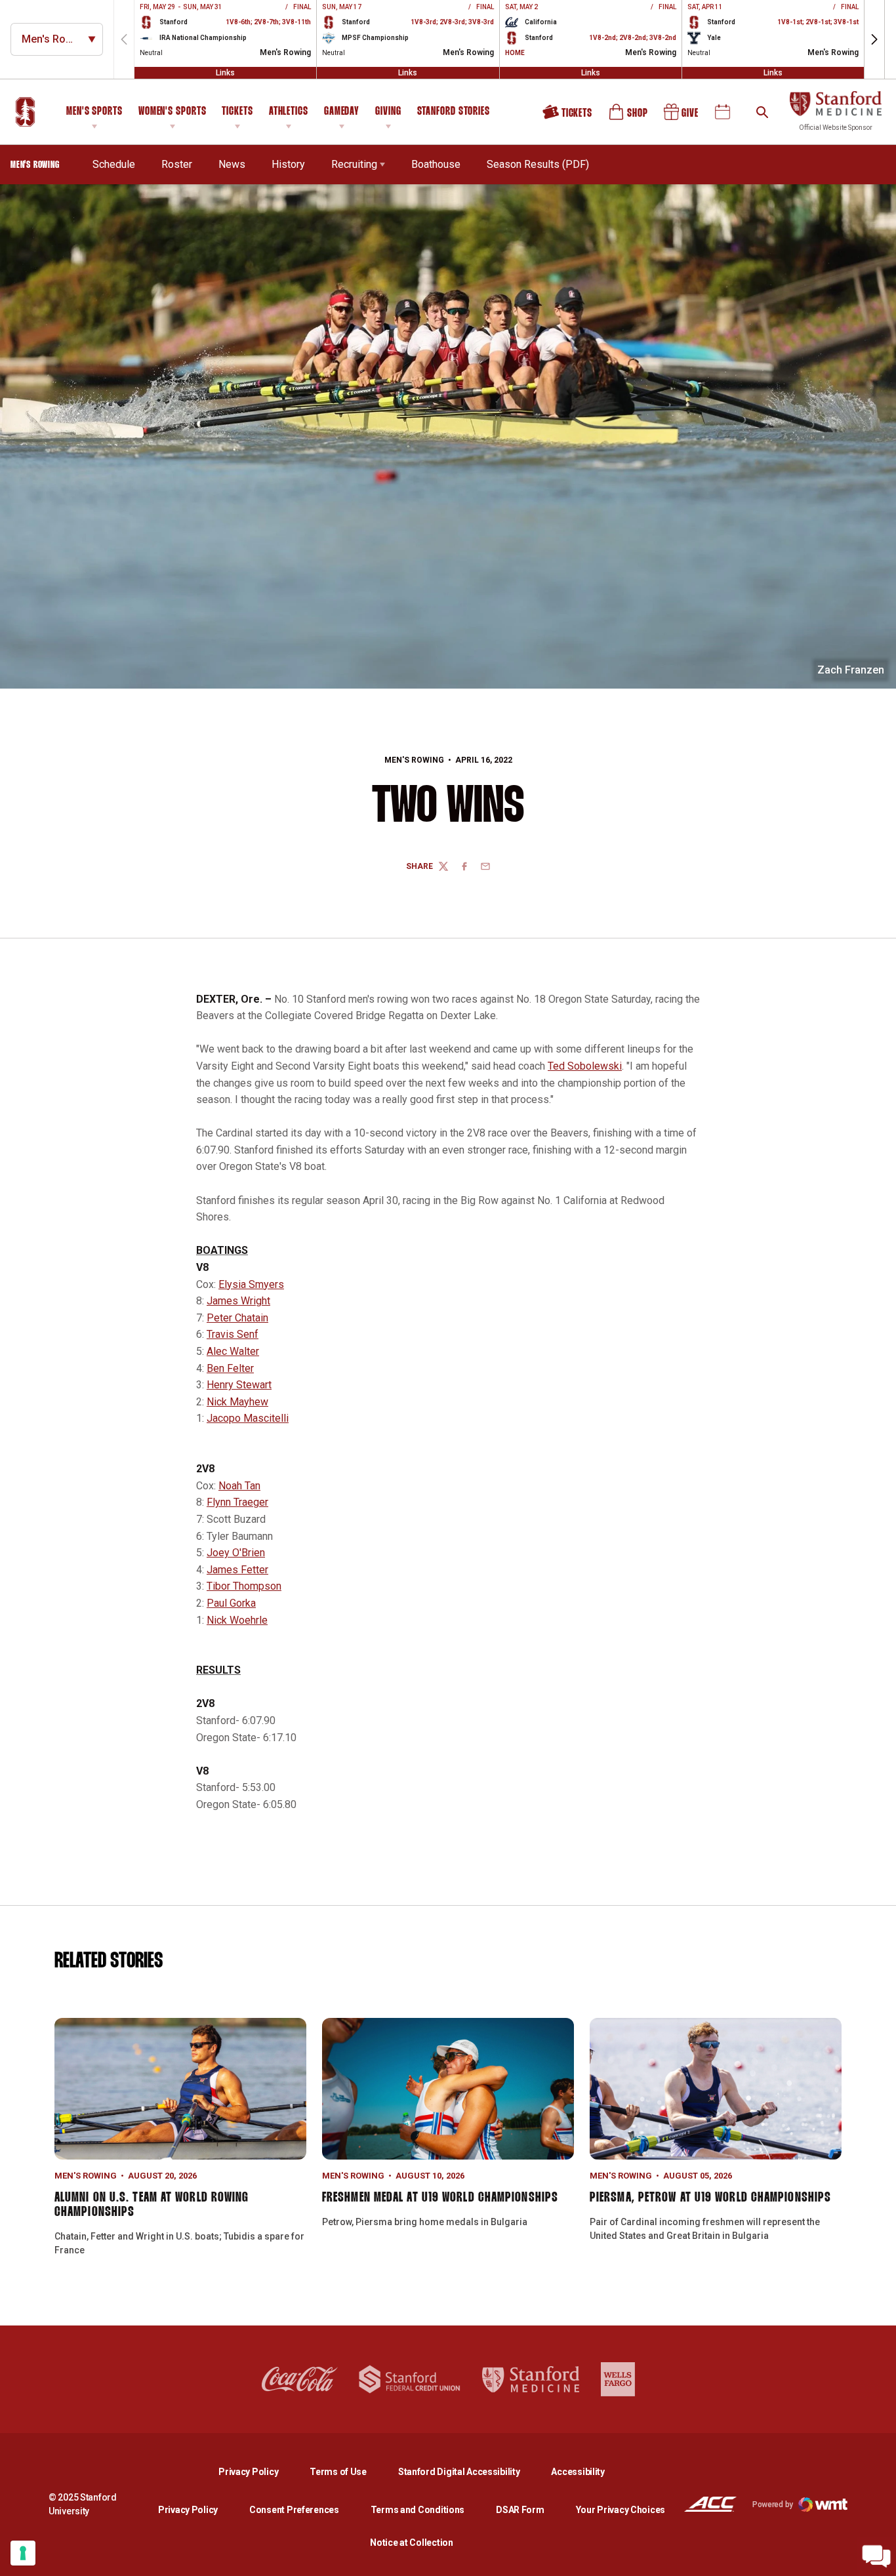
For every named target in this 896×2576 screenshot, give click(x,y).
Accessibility (578, 2471)
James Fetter (237, 1570)
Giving (388, 112)
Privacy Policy (259, 2471)
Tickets (237, 112)
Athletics (289, 112)
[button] (874, 39)
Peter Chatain (237, 1318)
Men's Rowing (414, 760)
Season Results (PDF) (538, 164)
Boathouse (436, 164)
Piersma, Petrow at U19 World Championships (710, 2198)
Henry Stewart (239, 1385)
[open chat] (876, 2556)
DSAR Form (520, 2510)
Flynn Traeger (237, 1502)
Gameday (342, 112)
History (288, 164)
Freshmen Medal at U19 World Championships (440, 2198)
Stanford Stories (454, 113)
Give (682, 117)
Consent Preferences (294, 2510)
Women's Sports (173, 112)
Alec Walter (233, 1351)
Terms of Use (338, 2472)
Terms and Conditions (417, 2510)
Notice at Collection (411, 2543)
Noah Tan (239, 1486)
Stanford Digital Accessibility (470, 2471)
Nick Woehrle (237, 1620)
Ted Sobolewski (585, 1066)
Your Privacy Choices (621, 2510)
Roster (177, 164)
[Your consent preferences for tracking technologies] (23, 2553)
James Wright (238, 1301)
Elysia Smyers (251, 1284)
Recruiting (354, 164)
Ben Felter (230, 1368)
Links (225, 73)
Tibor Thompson (244, 1586)
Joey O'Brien (236, 1553)
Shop (629, 117)
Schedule (114, 164)
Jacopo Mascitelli (248, 1418)
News (232, 164)
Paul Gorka (231, 1603)
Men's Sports (94, 112)
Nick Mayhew (237, 1402)
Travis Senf (233, 1334)
